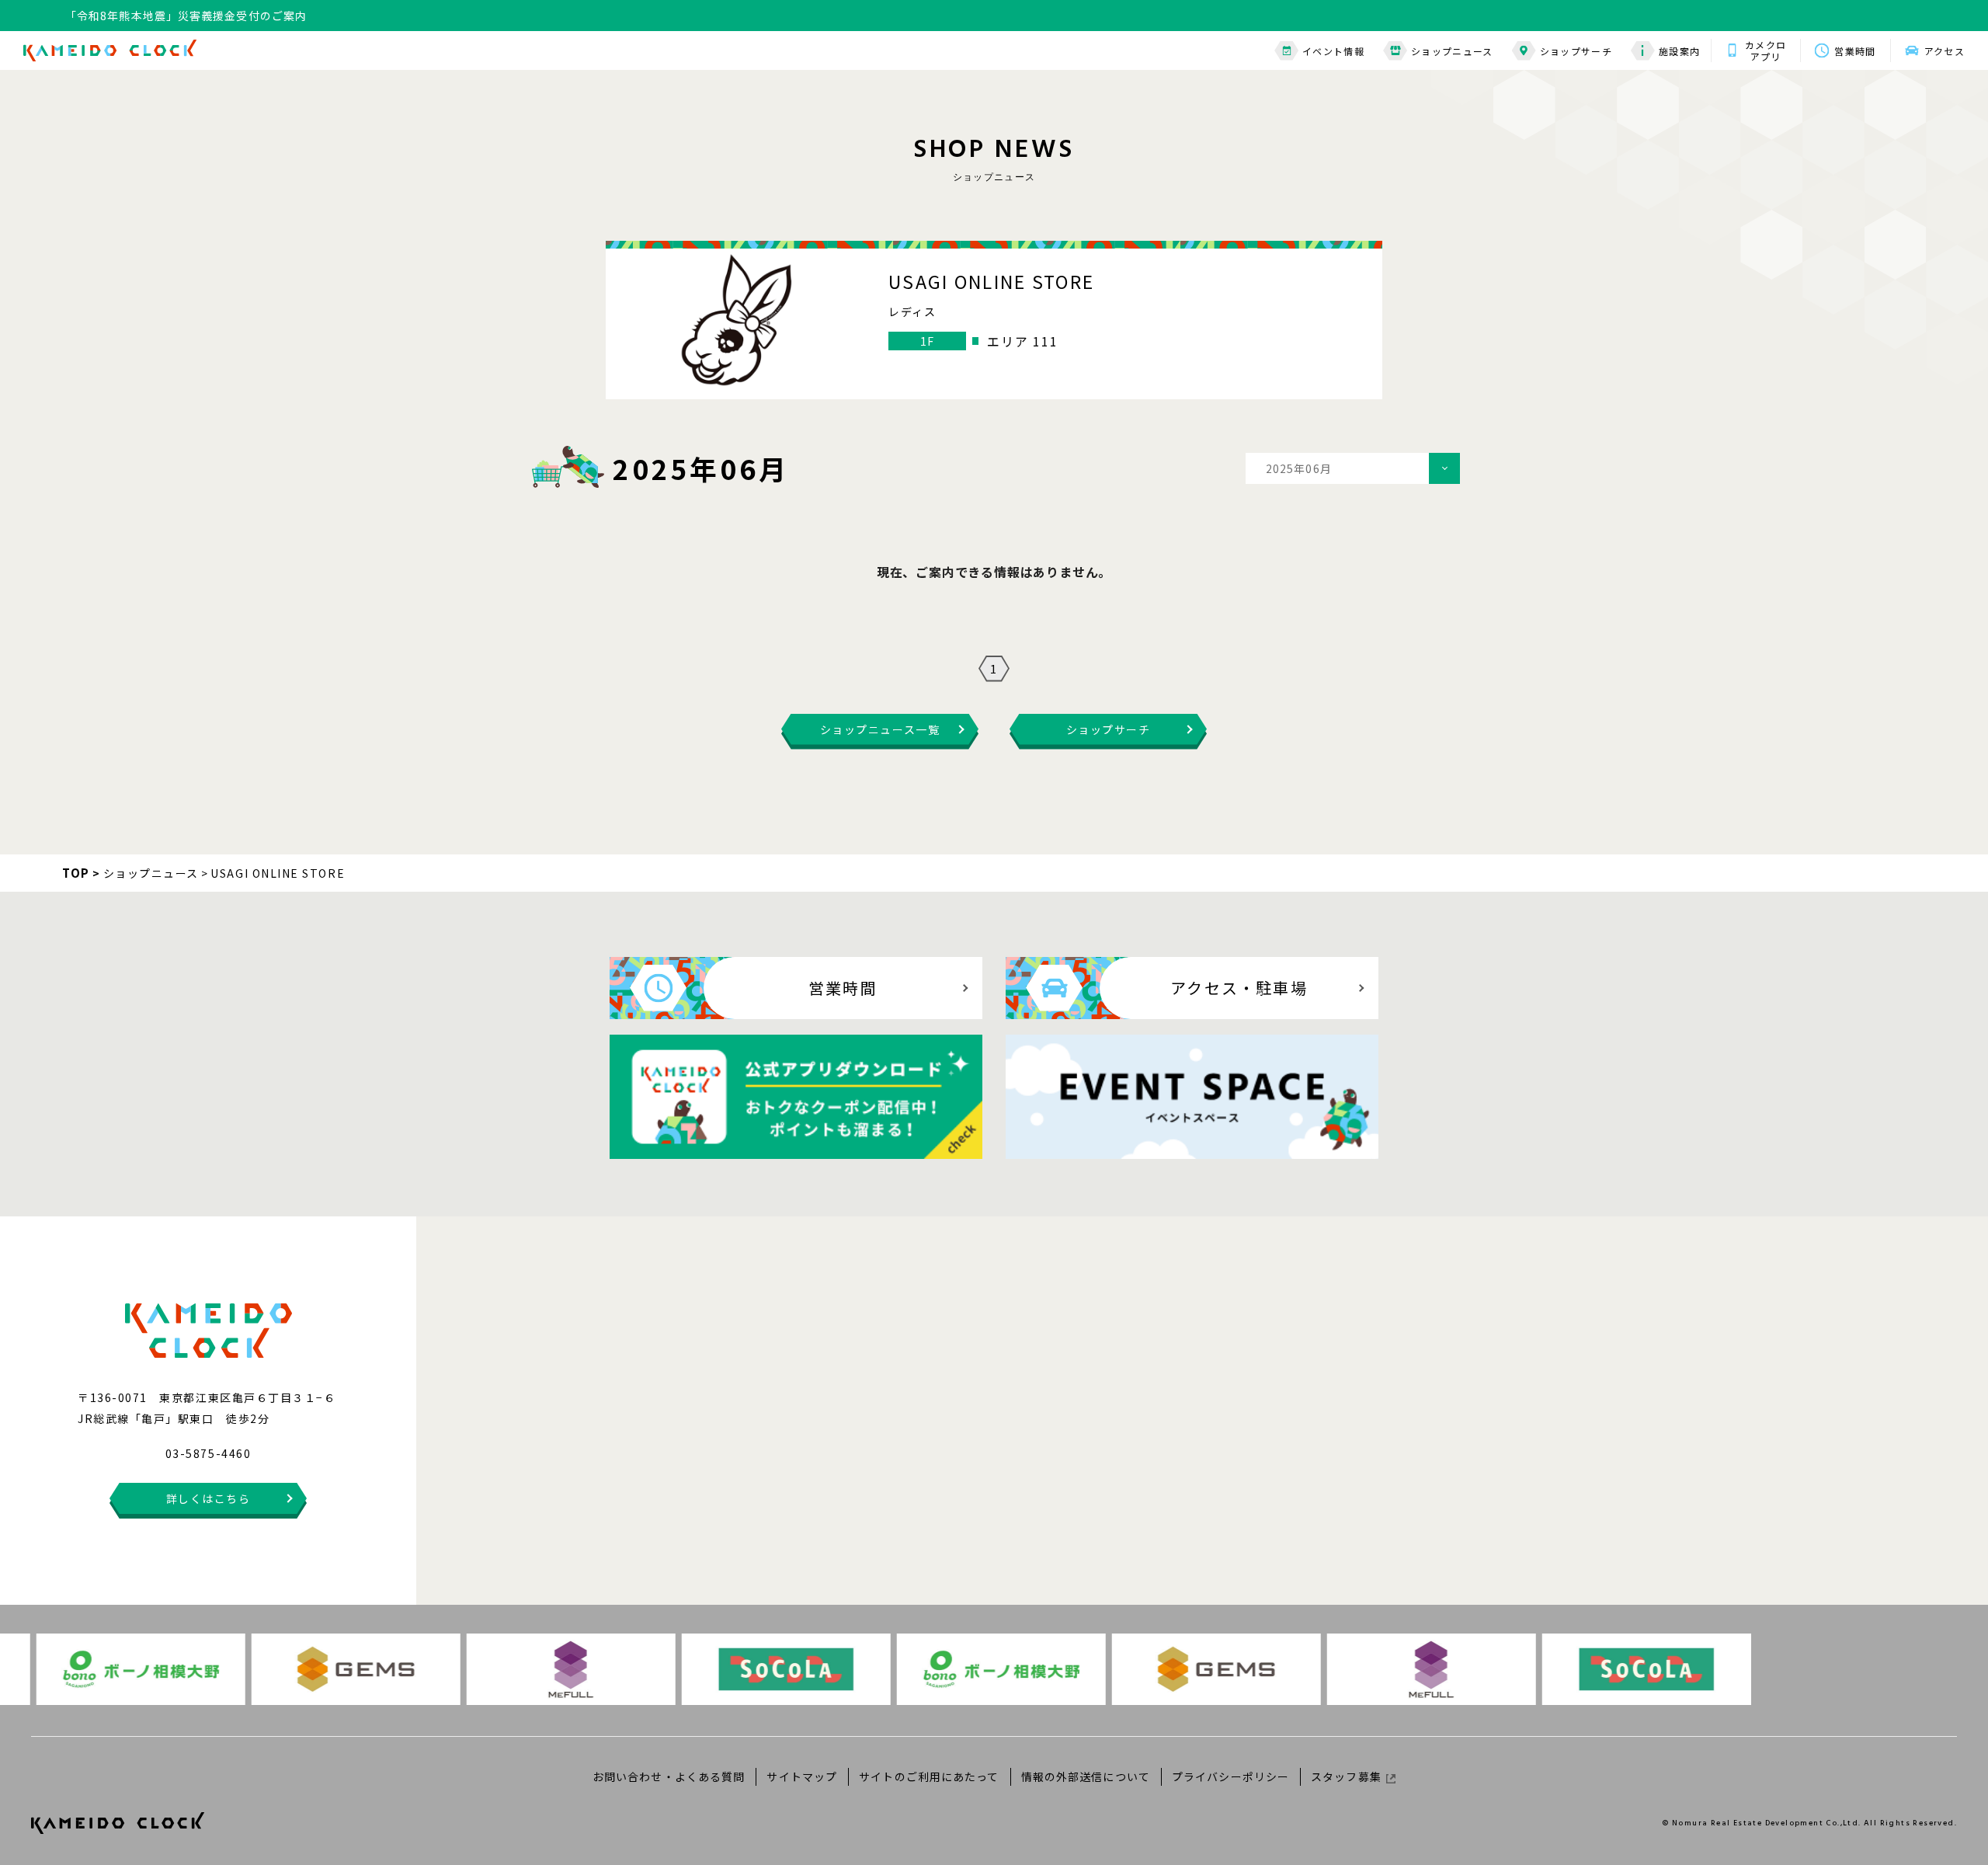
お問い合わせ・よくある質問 (669, 1776)
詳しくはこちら (209, 1498)
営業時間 (1855, 51)
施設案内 (1679, 51)
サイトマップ (802, 1776)
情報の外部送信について (1086, 1776)
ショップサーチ (1576, 51)
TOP (76, 873)
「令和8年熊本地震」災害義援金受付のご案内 (186, 12)
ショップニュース (1452, 51)
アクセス (1945, 51)
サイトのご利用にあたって (929, 1776)
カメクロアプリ (1766, 50)
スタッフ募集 (1346, 1776)
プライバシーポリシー (1230, 1776)
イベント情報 (1333, 51)
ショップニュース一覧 (880, 729)
